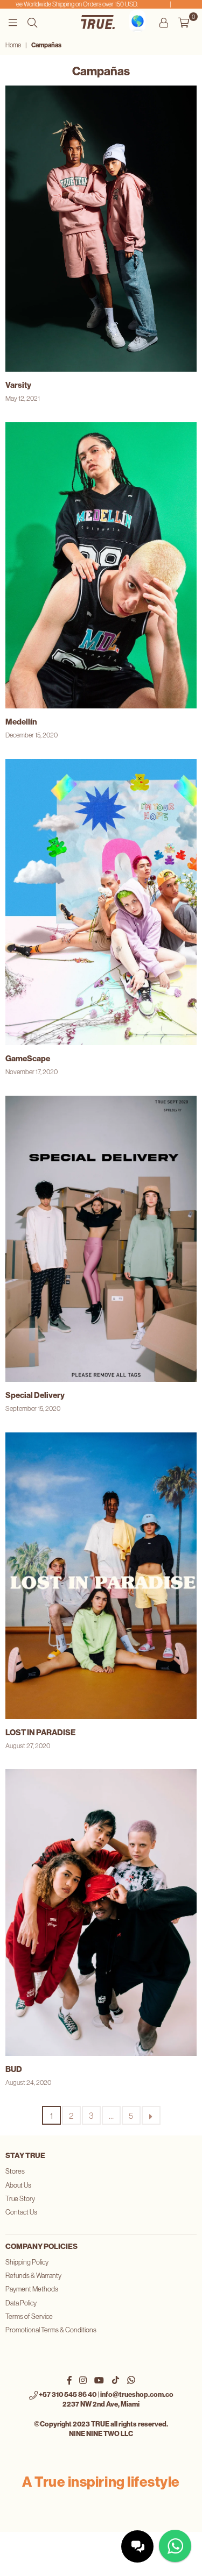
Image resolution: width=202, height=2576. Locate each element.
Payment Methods (32, 2289)
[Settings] (164, 22)
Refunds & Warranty (33, 2276)
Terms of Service (29, 2316)
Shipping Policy (27, 2262)
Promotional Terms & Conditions (51, 2330)
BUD (14, 2069)
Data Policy (21, 2303)
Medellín (21, 722)
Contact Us (21, 2212)
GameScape (28, 1059)
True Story (20, 2199)
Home (13, 45)
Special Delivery (35, 1395)
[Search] (32, 22)
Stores (15, 2171)
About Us (18, 2185)
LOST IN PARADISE (40, 1733)
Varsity (18, 385)
